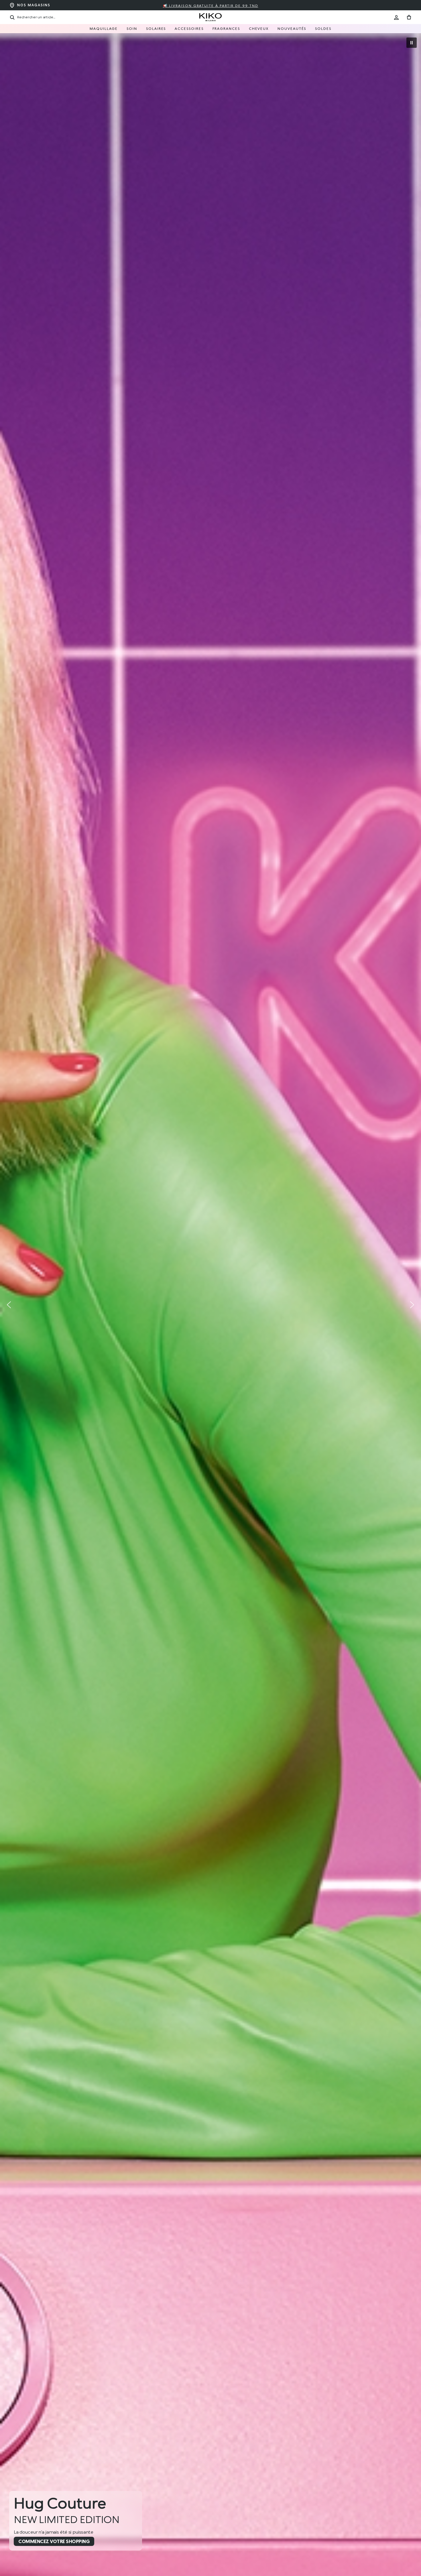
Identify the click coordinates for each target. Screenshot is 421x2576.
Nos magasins (34, 5)
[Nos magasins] (12, 5)
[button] (412, 43)
